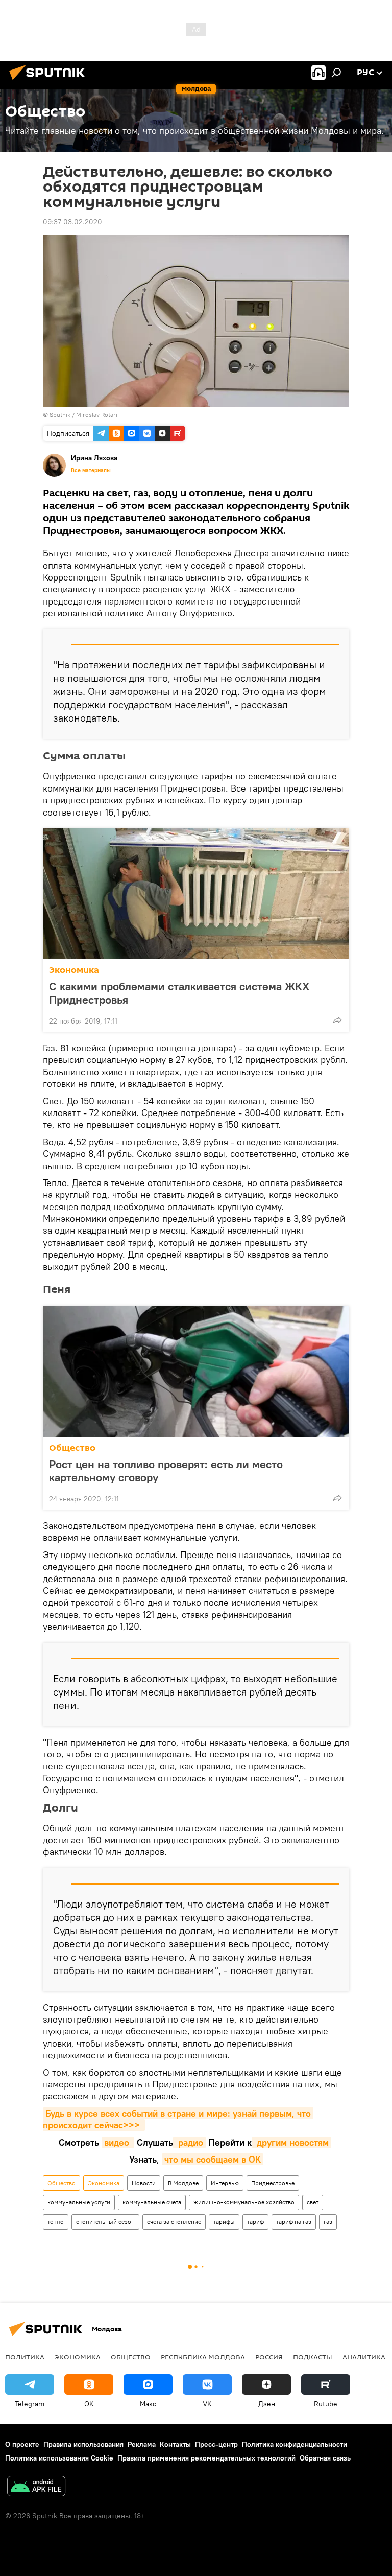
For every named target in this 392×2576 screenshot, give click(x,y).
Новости (144, 2183)
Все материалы (91, 470)
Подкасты (313, 2357)
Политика (25, 2357)
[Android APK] (36, 2487)
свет (313, 2202)
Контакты (175, 2444)
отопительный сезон (105, 2222)
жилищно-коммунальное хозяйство (244, 2202)
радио (189, 2142)
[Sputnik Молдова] (50, 81)
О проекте (22, 2444)
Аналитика (364, 2357)
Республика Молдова (203, 2357)
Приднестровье (273, 2183)
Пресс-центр (216, 2444)
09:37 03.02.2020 (72, 222)
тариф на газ (294, 2222)
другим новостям (291, 2142)
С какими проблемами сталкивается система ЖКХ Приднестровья (179, 993)
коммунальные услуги (79, 2202)
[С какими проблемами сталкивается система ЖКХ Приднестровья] (196, 894)
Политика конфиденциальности (295, 2444)
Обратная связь (325, 2458)
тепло (56, 2222)
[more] (337, 1020)
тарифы (224, 2222)
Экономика (74, 970)
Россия (269, 2357)
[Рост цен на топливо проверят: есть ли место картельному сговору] (196, 1372)
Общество (72, 1448)
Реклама (142, 2444)
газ (328, 2222)
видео (118, 2142)
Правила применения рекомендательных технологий (206, 2458)
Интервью (225, 2183)
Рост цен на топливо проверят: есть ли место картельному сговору (166, 1471)
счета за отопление (174, 2222)
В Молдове (183, 2183)
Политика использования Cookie (59, 2458)
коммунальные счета (152, 2202)
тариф (255, 2222)
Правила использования (83, 2444)
